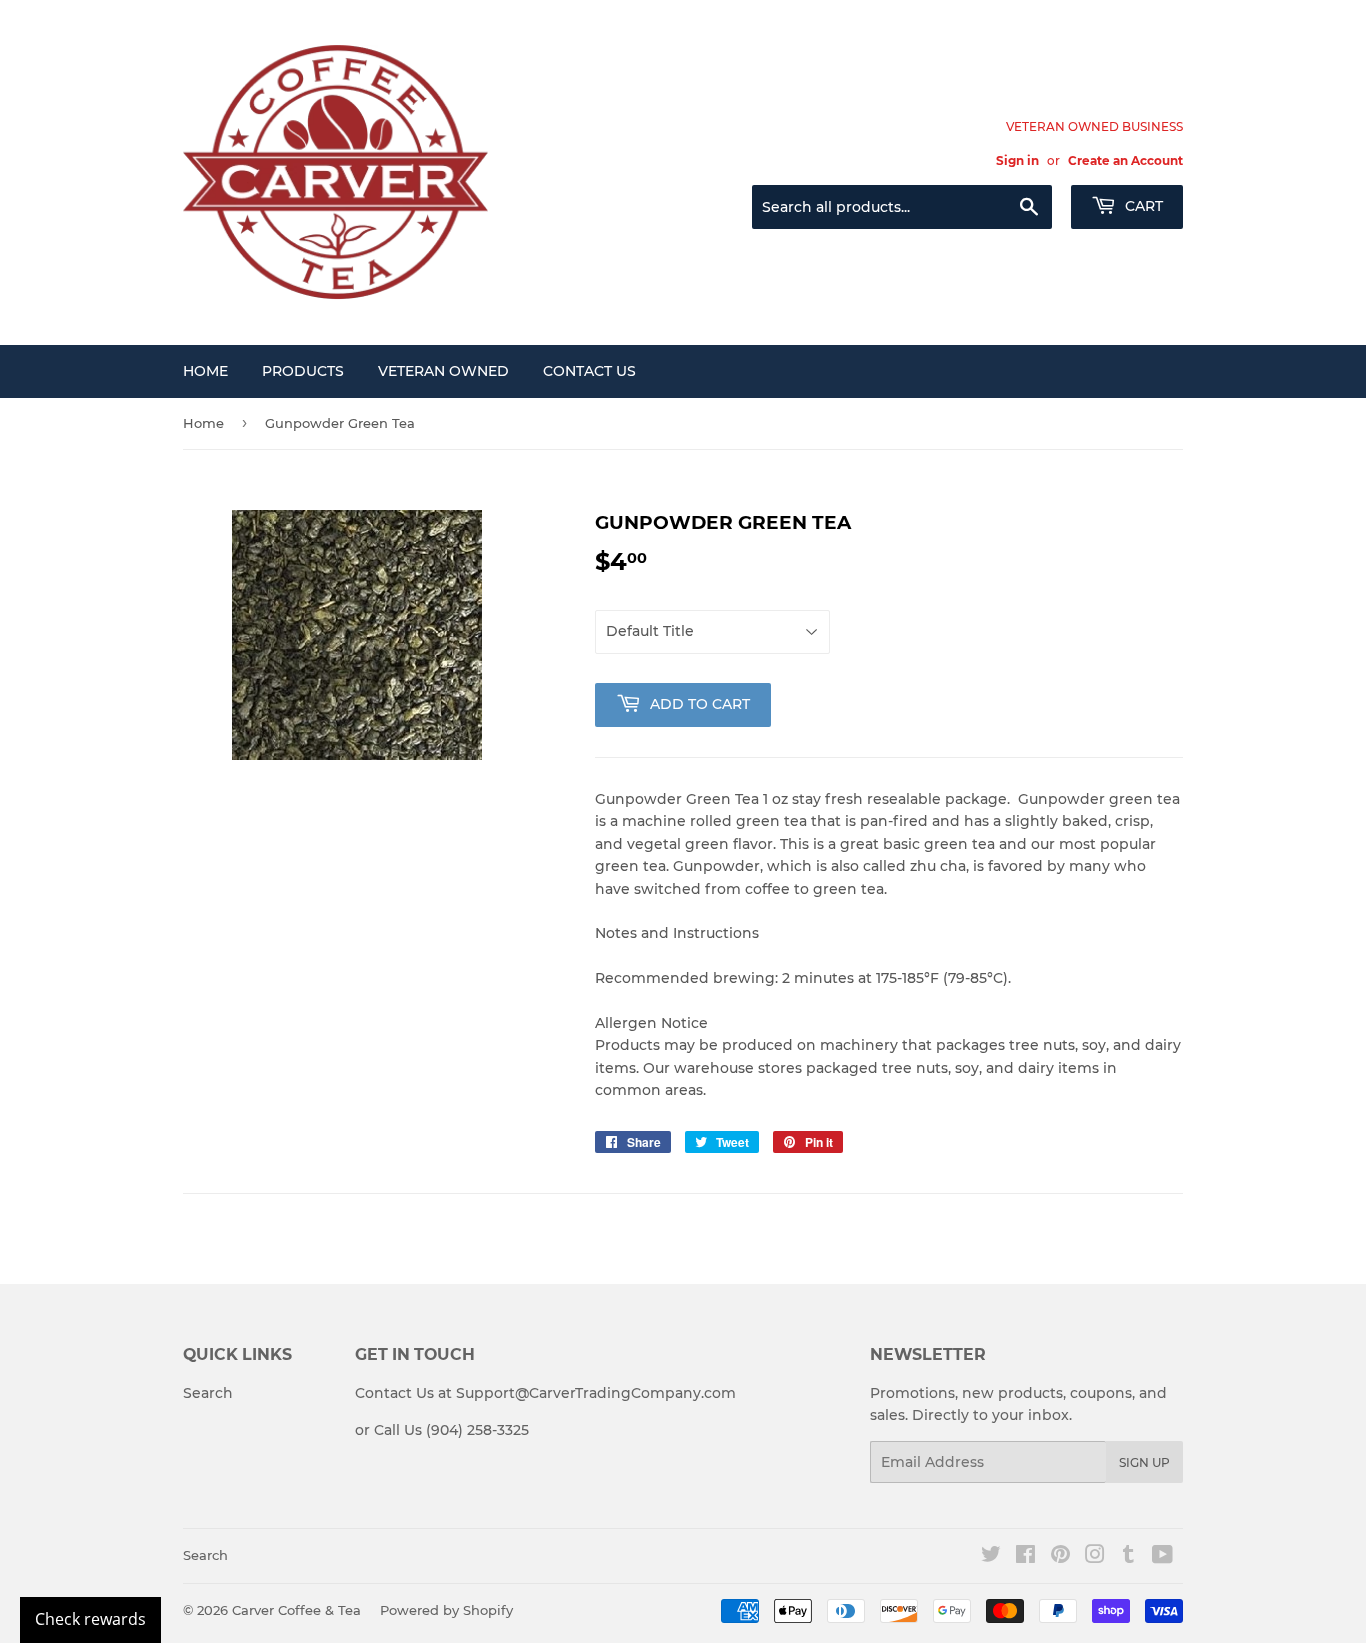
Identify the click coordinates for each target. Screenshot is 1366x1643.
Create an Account (1125, 160)
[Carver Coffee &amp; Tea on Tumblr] (1128, 1557)
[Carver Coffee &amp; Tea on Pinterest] (1060, 1557)
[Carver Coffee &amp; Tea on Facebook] (1025, 1557)
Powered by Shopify (446, 1610)
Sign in (1017, 160)
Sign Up (1144, 1462)
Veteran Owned (443, 371)
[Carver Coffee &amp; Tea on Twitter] (991, 1557)
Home (205, 371)
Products (303, 371)
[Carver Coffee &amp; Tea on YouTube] (1162, 1557)
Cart (1142, 206)
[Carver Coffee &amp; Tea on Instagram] (1095, 1557)
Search (208, 1393)
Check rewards (90, 1619)
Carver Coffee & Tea (296, 1610)
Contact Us (589, 371)
